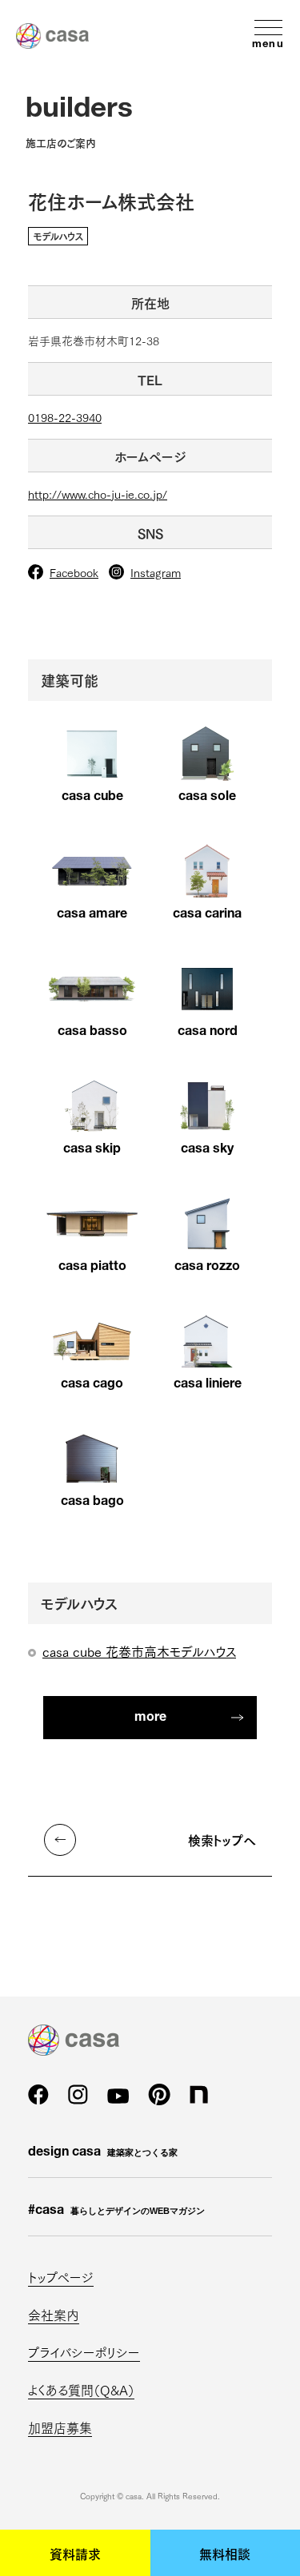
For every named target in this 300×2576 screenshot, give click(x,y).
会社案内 (54, 2314)
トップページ (61, 2277)
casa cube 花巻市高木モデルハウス (139, 1651)
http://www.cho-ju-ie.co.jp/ (98, 494)
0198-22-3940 (65, 417)
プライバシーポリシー (84, 2352)
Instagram (156, 572)
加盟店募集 (60, 2427)
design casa (103, 2153)
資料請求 (75, 2553)
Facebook (74, 572)
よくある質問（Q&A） (81, 2389)
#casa (116, 2212)
